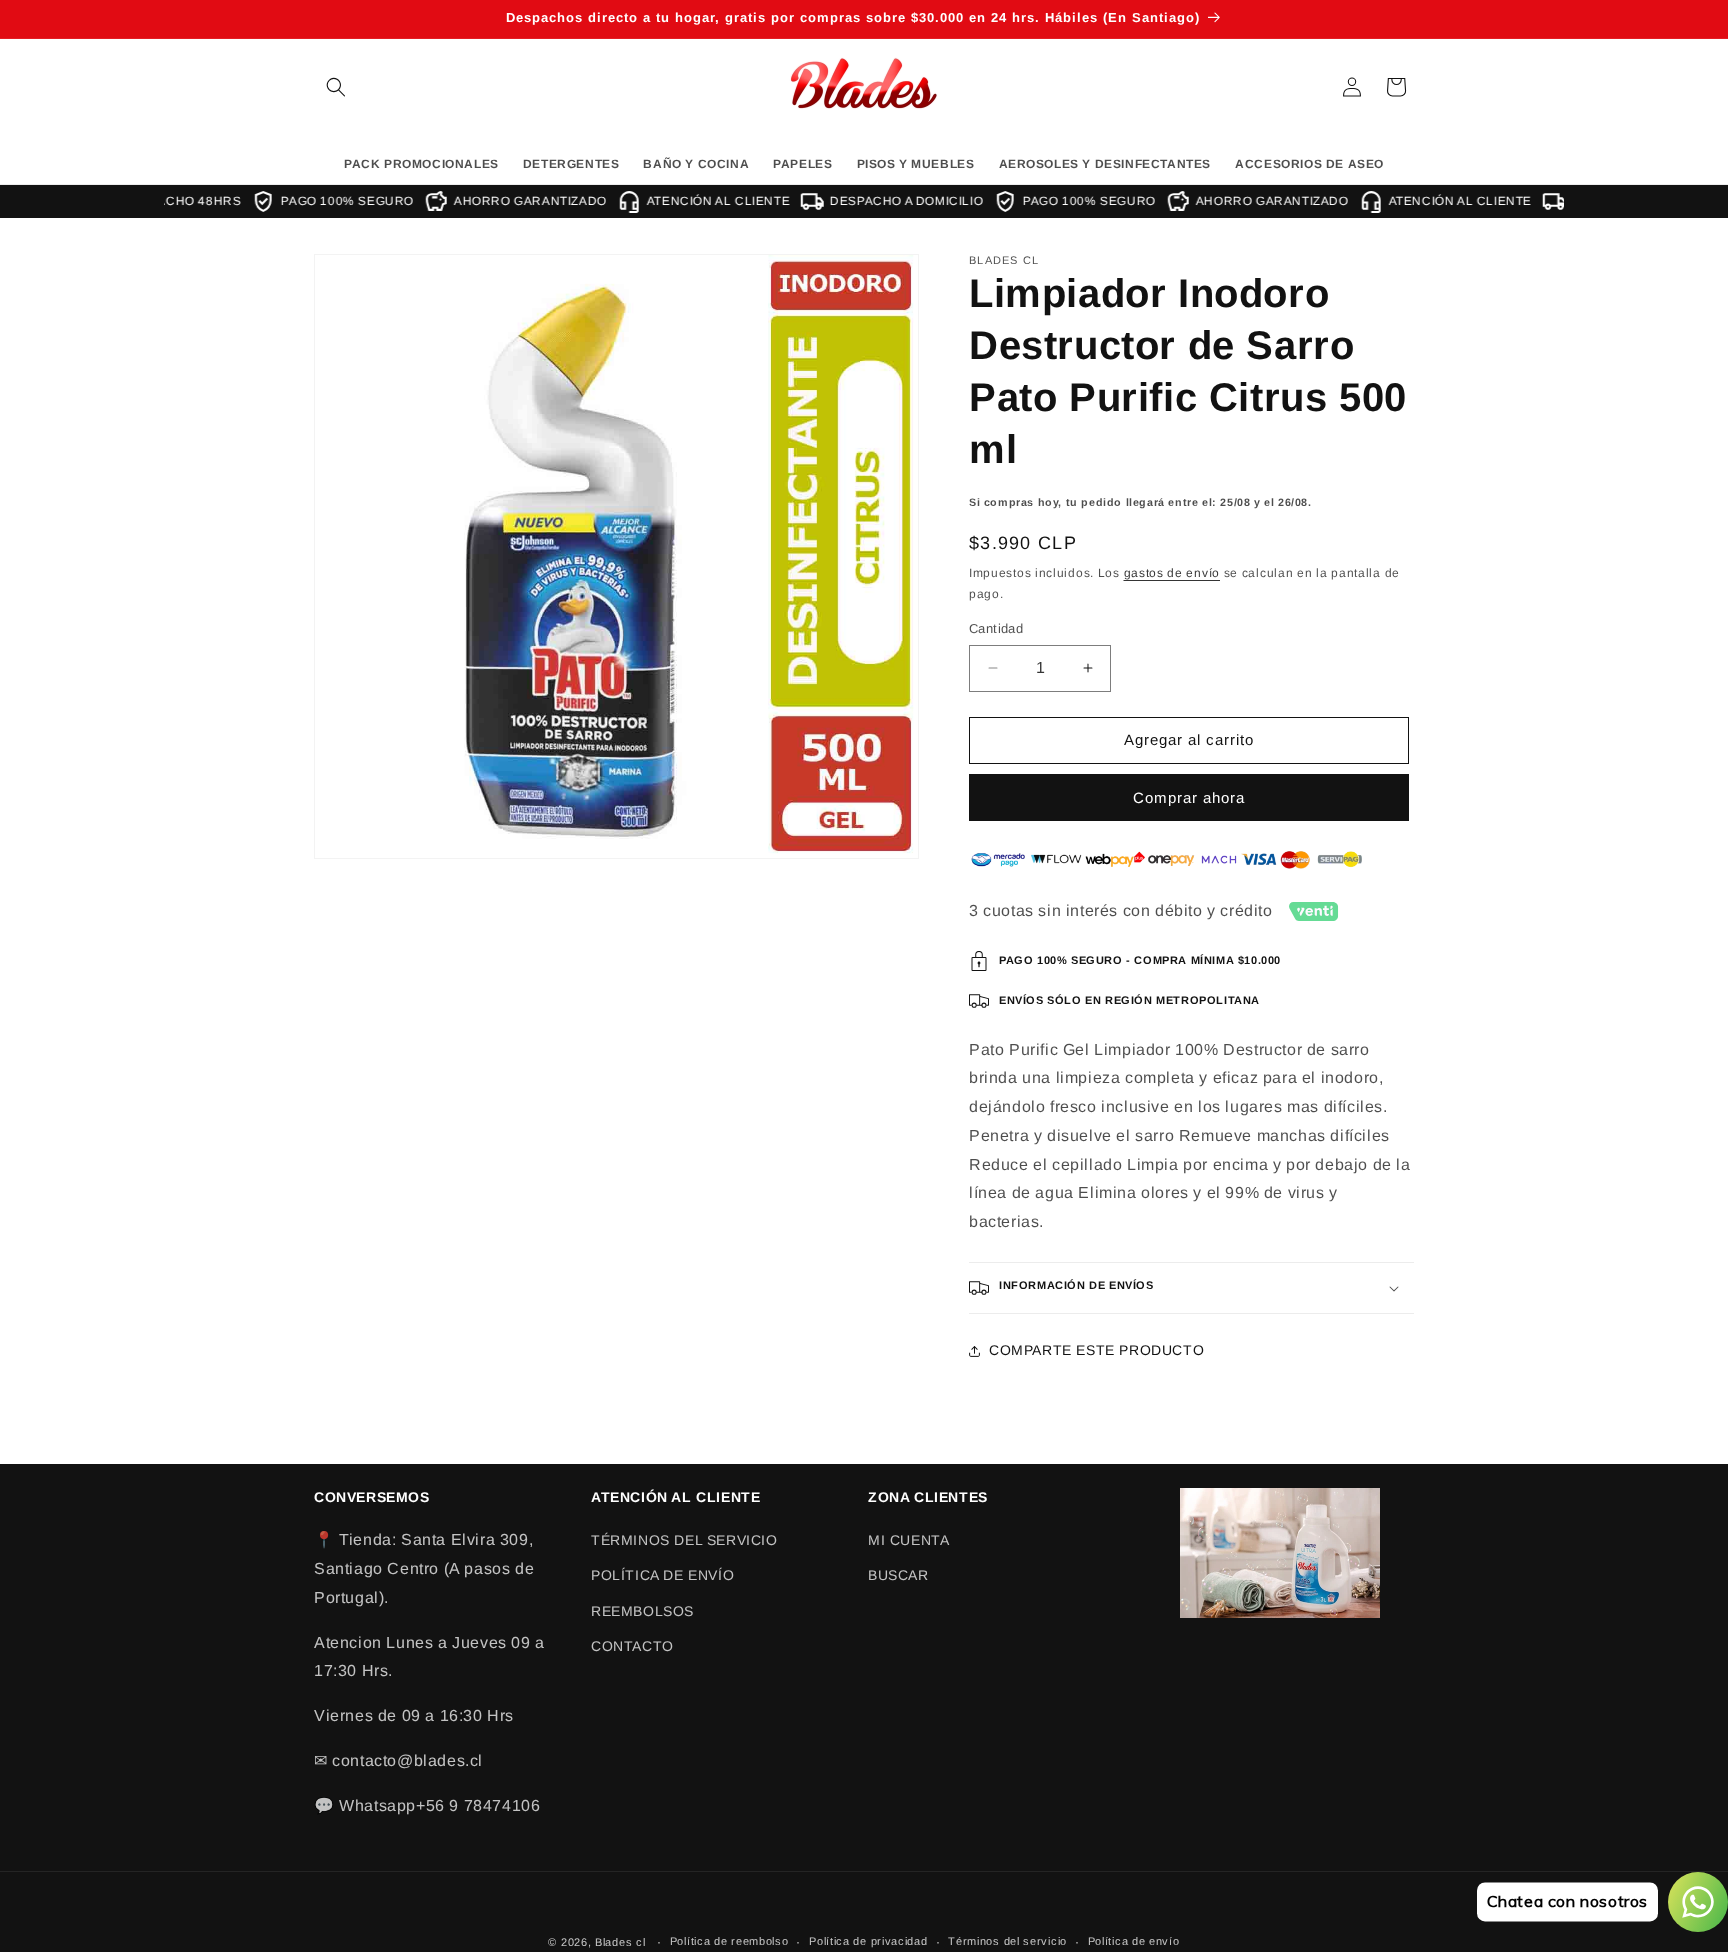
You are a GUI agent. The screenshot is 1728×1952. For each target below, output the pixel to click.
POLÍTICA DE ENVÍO (662, 1575)
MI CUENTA (908, 1540)
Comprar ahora (1189, 797)
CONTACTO (632, 1646)
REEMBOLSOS (642, 1611)
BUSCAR (898, 1575)
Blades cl (620, 1942)
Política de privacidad (868, 1941)
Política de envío (1134, 1941)
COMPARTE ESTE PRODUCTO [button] (1096, 1350)
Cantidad (996, 628)
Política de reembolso (729, 1941)
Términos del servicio (1007, 1941)
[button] (336, 87)
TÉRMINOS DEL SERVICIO (684, 1540)
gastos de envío (1172, 573)
